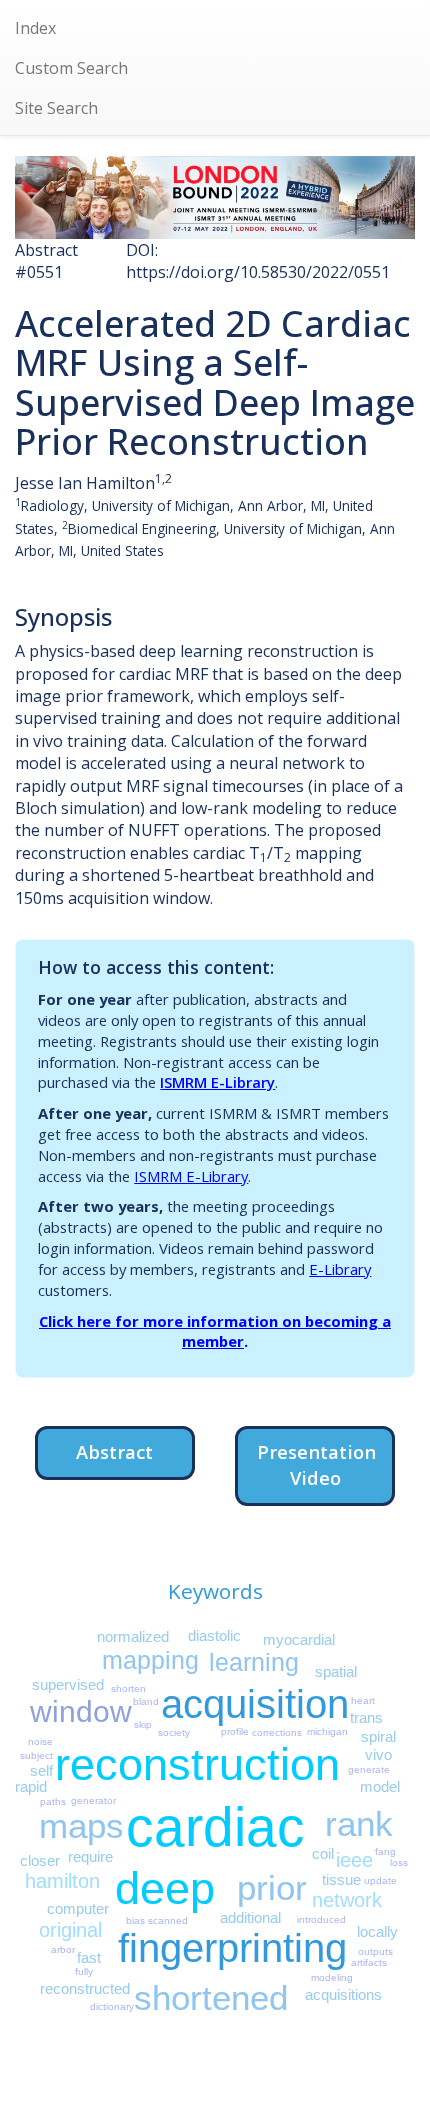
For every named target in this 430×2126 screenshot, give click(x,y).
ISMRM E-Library (217, 1082)
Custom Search (71, 68)
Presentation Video (316, 1464)
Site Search (56, 108)
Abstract (114, 1451)
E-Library (340, 1269)
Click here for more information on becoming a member (215, 1331)
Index (35, 28)
